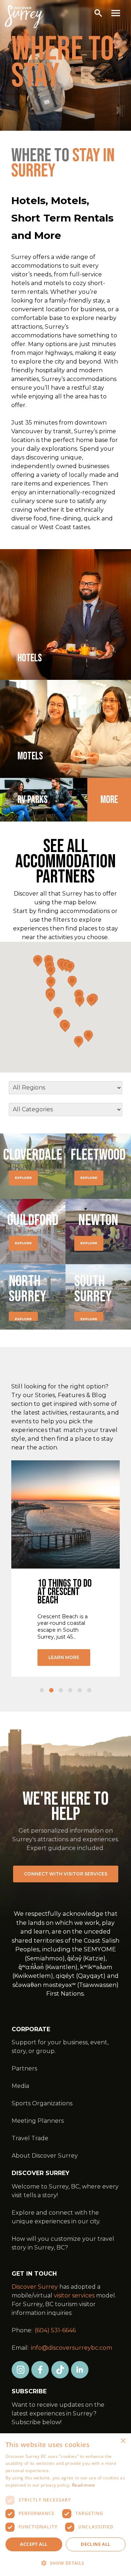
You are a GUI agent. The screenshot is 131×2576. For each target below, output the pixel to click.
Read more (84, 2485)
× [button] (123, 2441)
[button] (65, 2563)
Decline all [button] (96, 2544)
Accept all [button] (34, 2544)
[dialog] (65, 2505)
